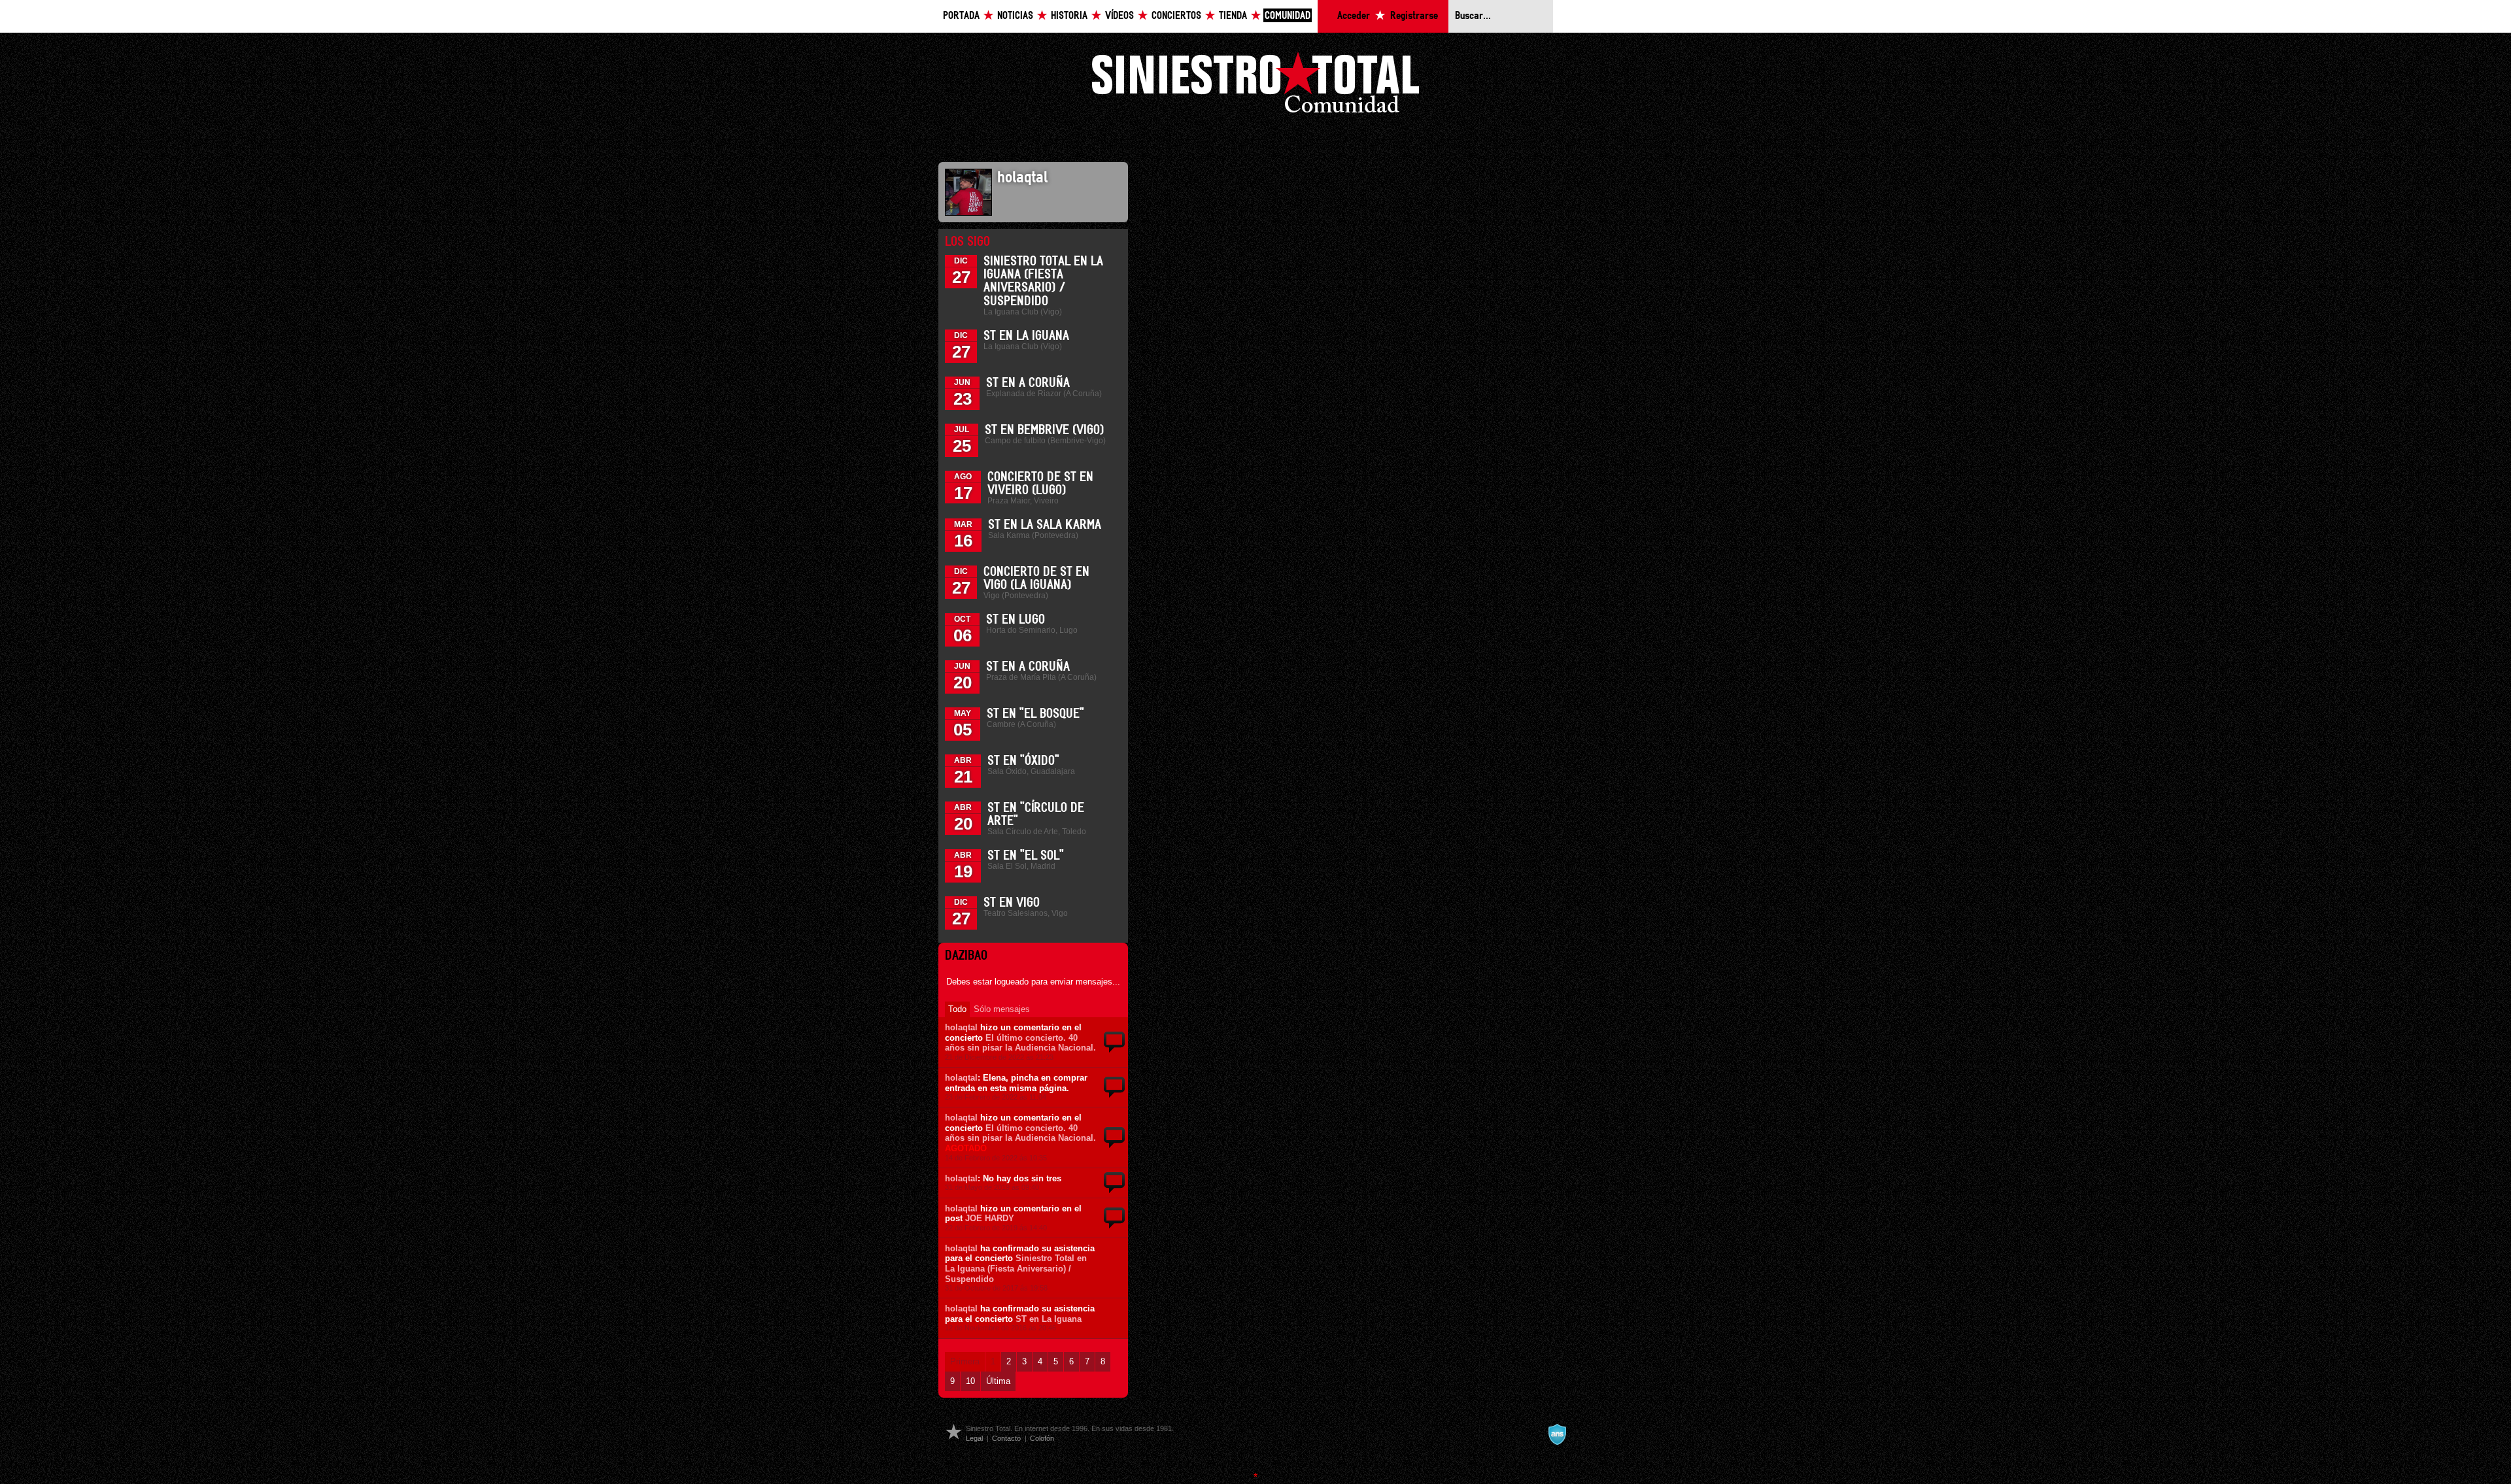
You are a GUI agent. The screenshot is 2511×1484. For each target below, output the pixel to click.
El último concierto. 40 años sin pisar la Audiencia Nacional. (1020, 1043)
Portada (961, 16)
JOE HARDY (990, 1218)
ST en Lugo (1016, 620)
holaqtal (961, 1027)
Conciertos (1176, 16)
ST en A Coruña (1028, 383)
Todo (957, 1009)
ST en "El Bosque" (1035, 714)
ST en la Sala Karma (1045, 525)
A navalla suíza (1557, 1434)
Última (998, 1381)
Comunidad (1288, 16)
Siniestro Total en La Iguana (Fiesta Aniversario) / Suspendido (1016, 1268)
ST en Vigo (1012, 903)
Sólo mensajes (1002, 1009)
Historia (1069, 16)
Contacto (1006, 1438)
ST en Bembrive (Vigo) (1044, 430)
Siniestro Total (1255, 86)
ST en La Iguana (1026, 336)
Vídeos (1119, 16)
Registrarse (1414, 16)
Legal (974, 1438)
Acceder (1354, 16)
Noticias (1015, 16)
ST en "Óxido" (1023, 761)
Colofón (1042, 1438)
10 (970, 1381)
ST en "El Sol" (1026, 856)
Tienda (1233, 16)
